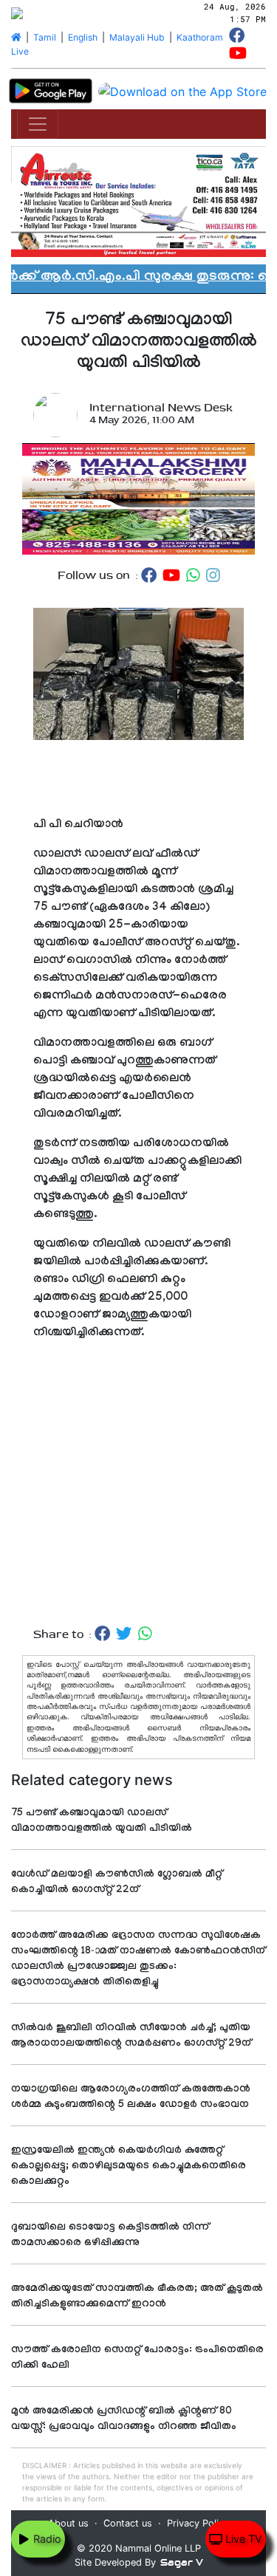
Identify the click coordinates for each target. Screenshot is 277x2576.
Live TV (242, 2539)
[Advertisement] (138, 1499)
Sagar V (182, 2562)
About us (68, 2523)
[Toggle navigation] (38, 124)
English (83, 37)
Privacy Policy (198, 2523)
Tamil (45, 37)
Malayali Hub (137, 37)
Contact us (128, 2523)
